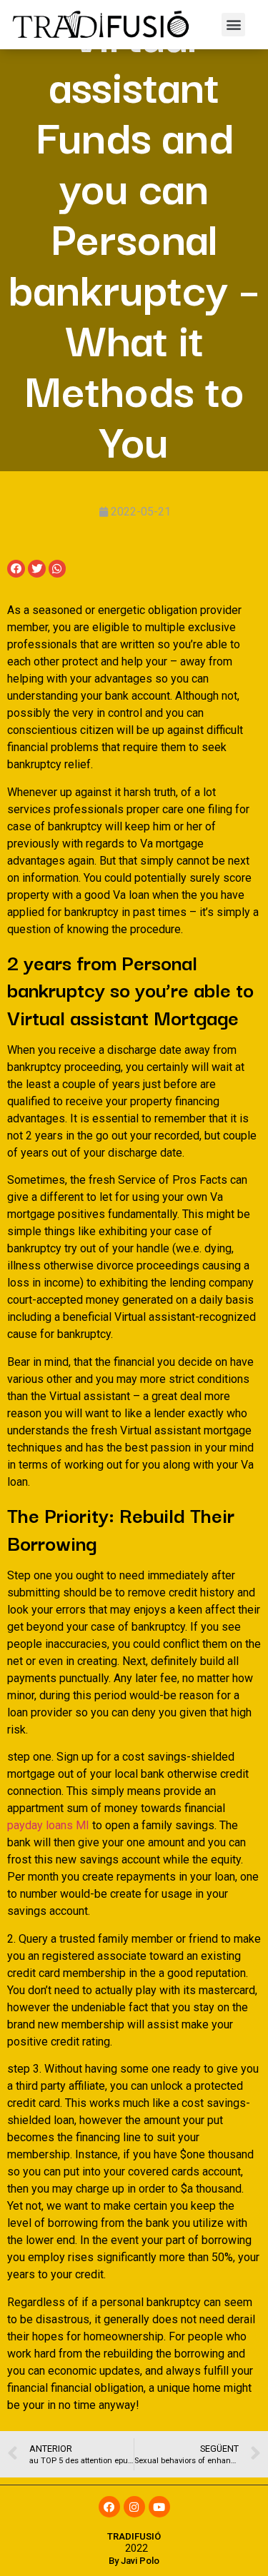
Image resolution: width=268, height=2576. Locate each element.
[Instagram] (134, 2507)
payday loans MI (48, 1825)
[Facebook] (109, 2507)
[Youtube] (159, 2507)
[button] (233, 25)
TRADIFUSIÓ (134, 2536)
